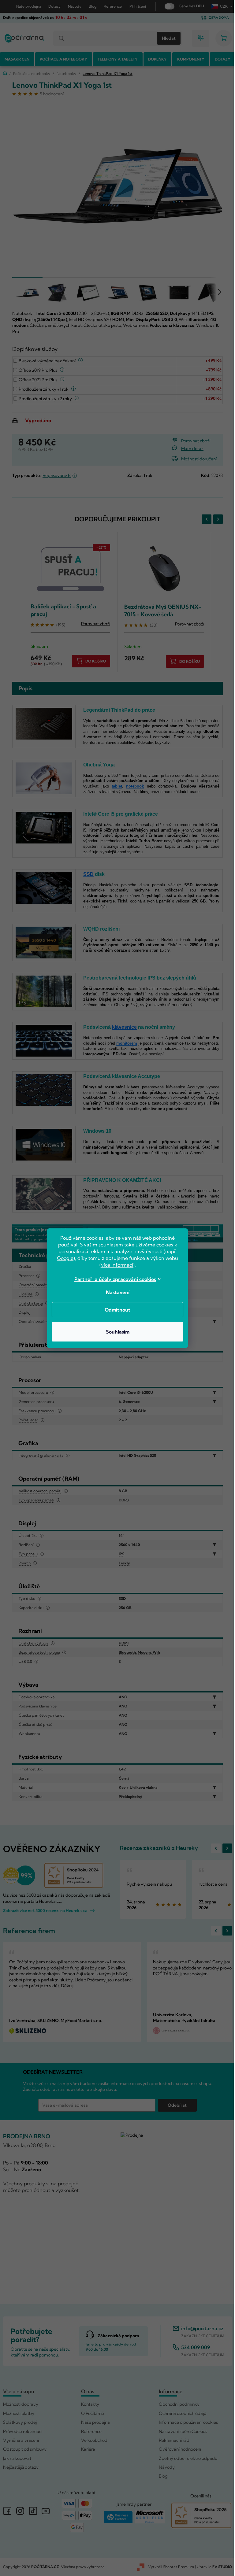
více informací (115, 1265)
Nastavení (115, 1292)
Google (63, 1258)
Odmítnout (115, 1310)
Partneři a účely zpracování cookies (113, 1279)
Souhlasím (115, 1332)
